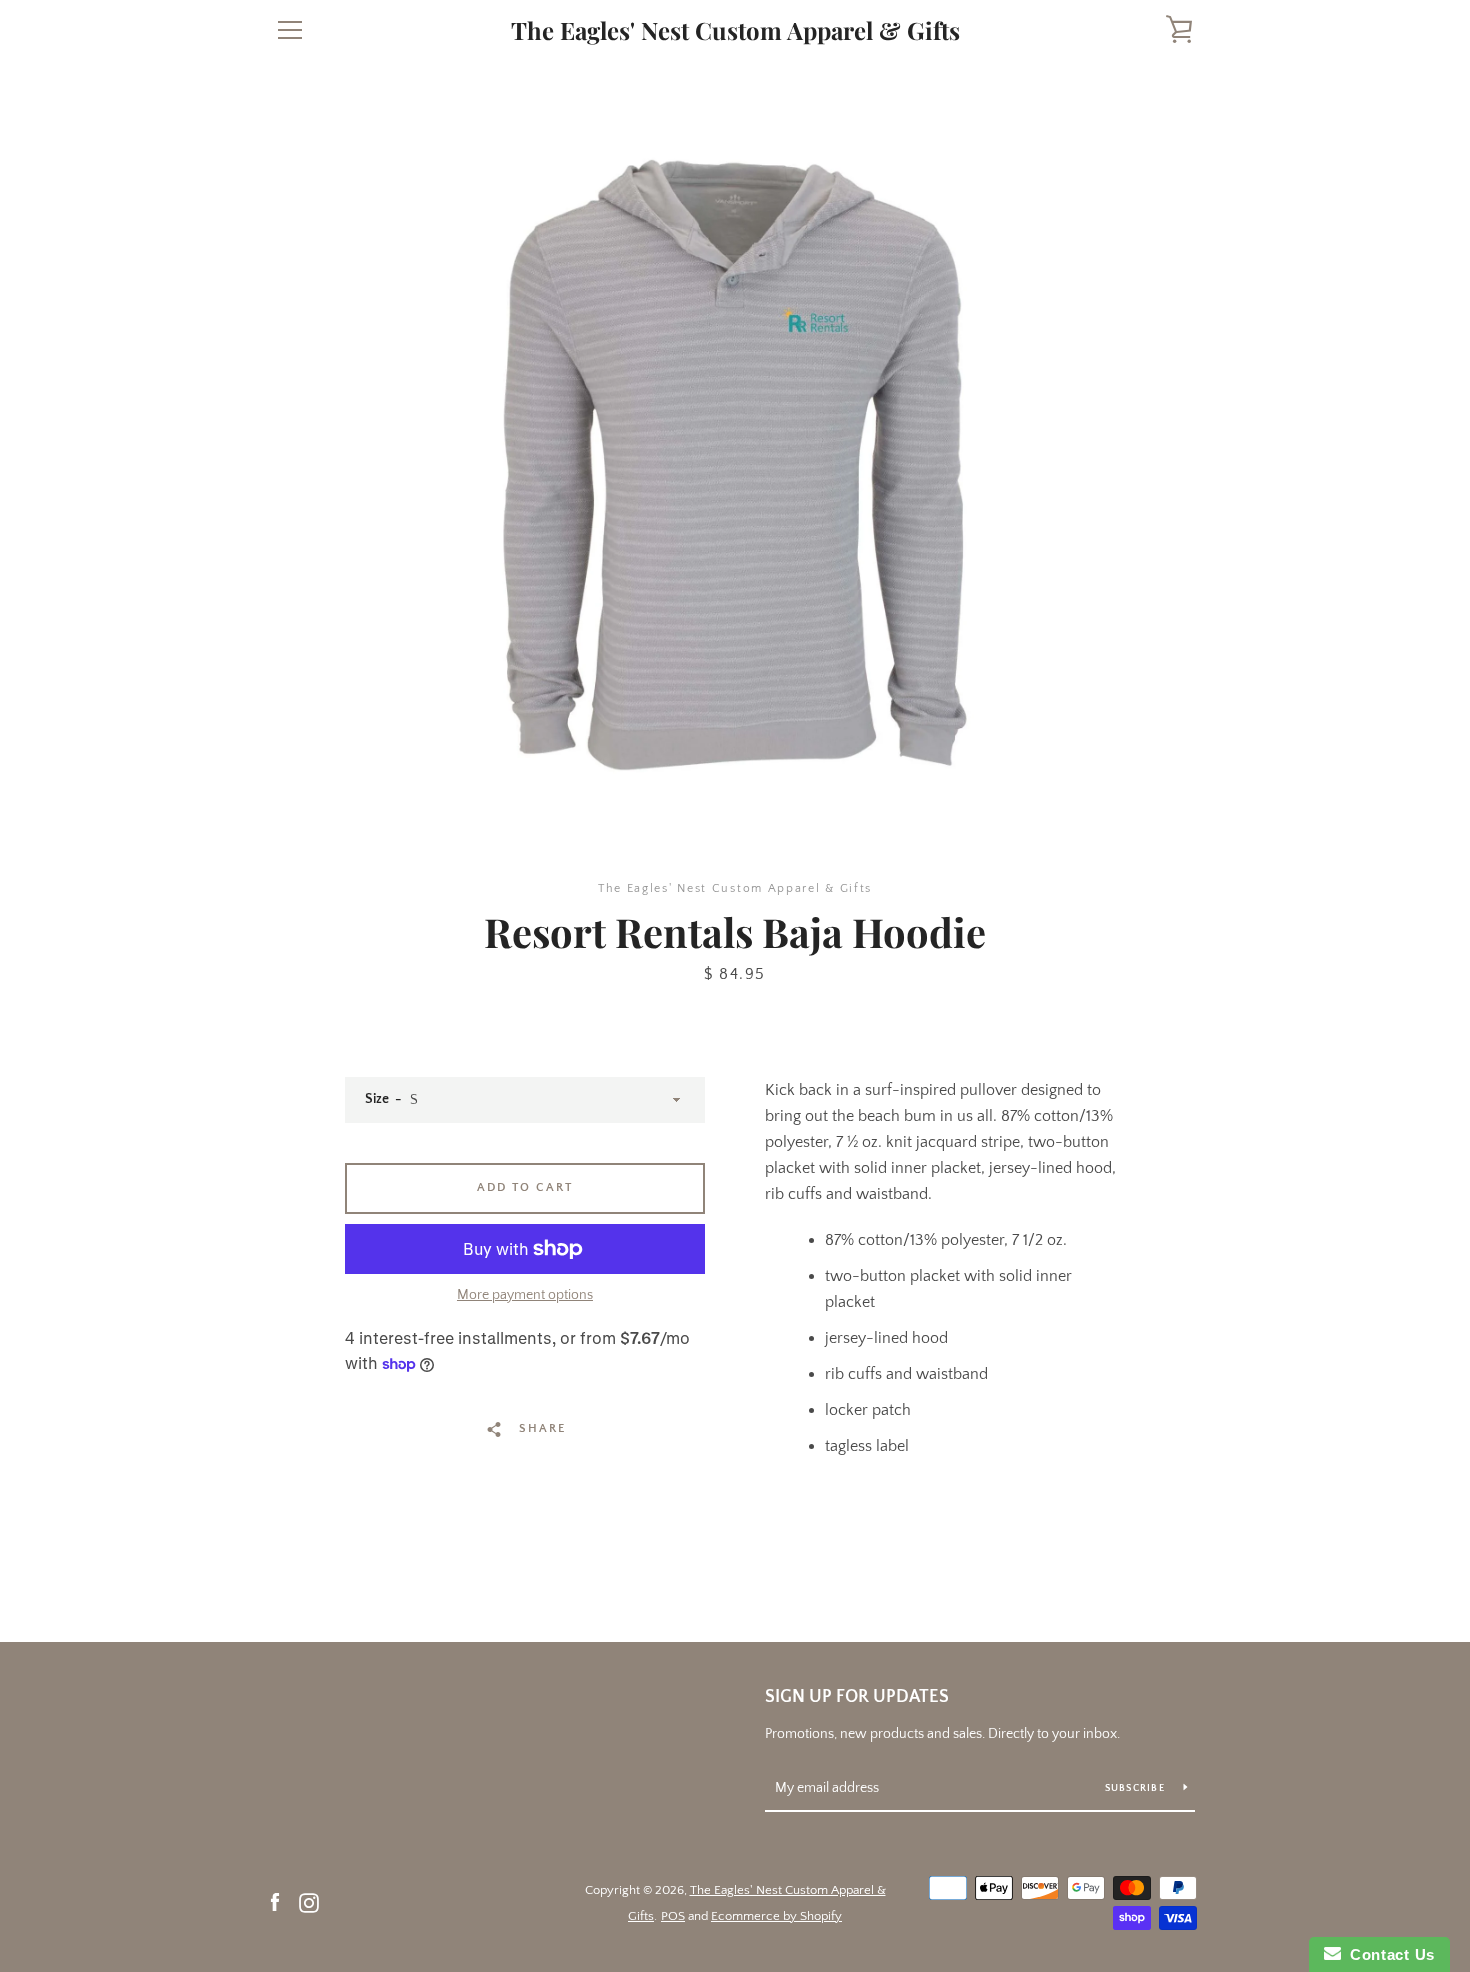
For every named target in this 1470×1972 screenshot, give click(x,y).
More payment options (525, 1295)
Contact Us (1388, 1954)
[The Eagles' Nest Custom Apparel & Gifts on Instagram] (309, 1902)
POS (673, 1916)
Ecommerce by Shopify (776, 1916)
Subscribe (1137, 1788)
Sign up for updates (857, 1697)
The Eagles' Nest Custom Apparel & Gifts (735, 30)
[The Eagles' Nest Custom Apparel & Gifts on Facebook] (275, 1902)
